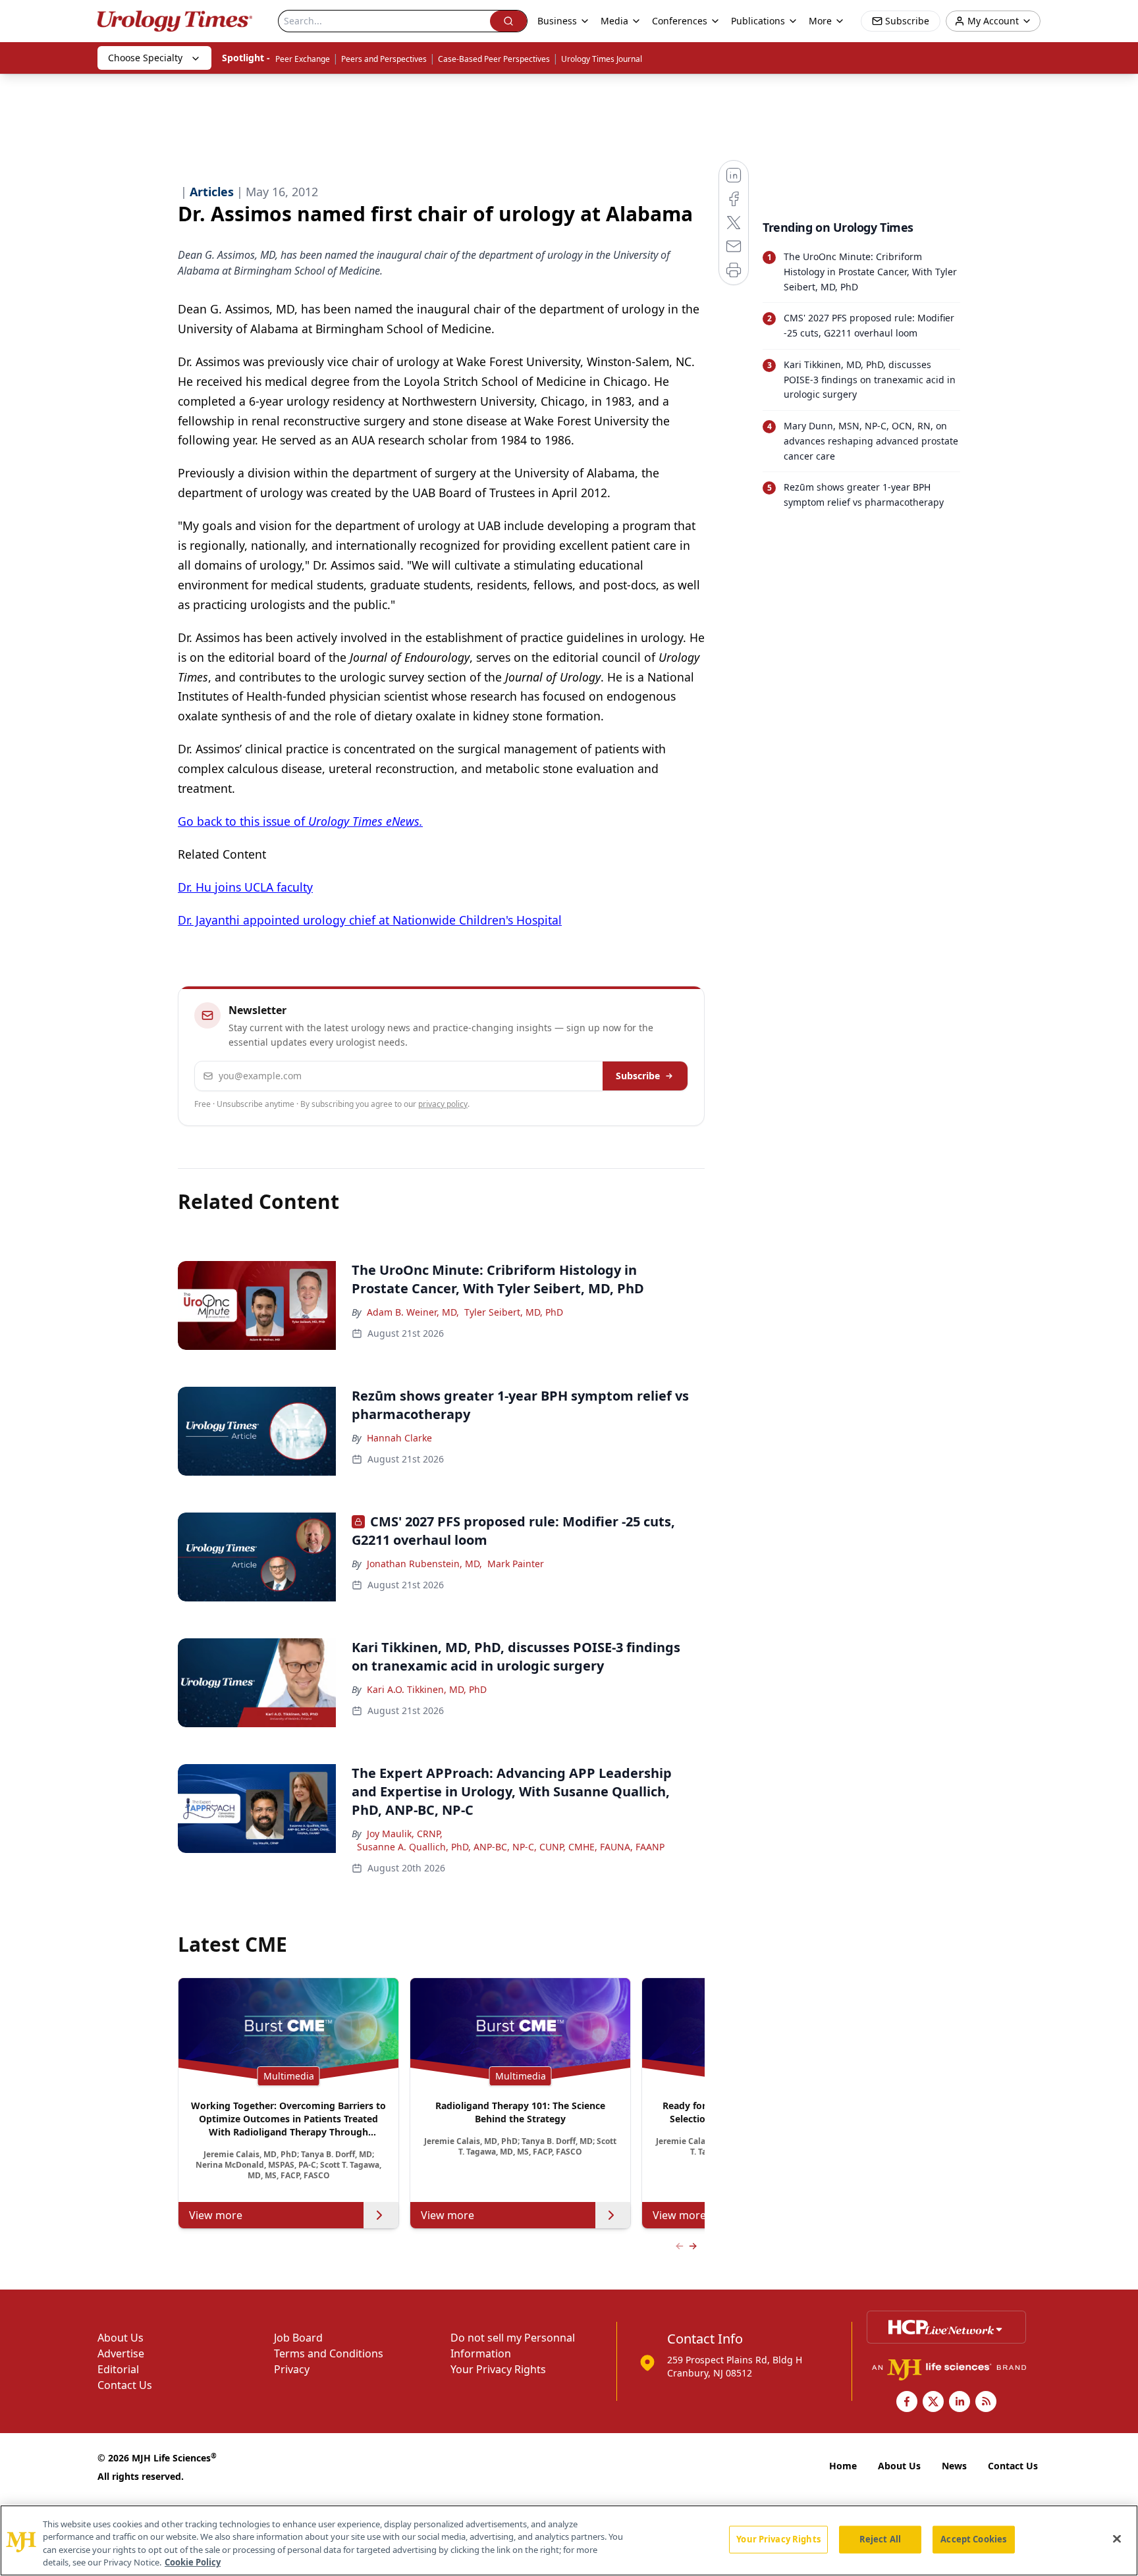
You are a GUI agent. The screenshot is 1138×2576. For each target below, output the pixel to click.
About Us (121, 2338)
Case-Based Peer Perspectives (494, 59)
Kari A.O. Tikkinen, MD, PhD (427, 1689)
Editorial (118, 2369)
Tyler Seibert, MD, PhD (514, 1312)
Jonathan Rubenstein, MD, (424, 1564)
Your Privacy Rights (498, 2369)
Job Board (298, 2338)
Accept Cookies (973, 2539)
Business (557, 21)
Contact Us (125, 2385)
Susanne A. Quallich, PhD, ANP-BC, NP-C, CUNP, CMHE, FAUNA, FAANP (511, 1847)
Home (843, 2466)
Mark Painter (516, 1564)
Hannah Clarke (399, 1438)
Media (614, 21)
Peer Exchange (303, 59)
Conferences (680, 21)
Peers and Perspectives (384, 59)
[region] (569, 2540)
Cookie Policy (193, 2562)
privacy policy (443, 1104)
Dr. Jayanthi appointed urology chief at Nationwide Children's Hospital (370, 920)
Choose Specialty (145, 58)
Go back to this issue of (300, 821)
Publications (758, 21)
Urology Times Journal (602, 59)
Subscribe (638, 1076)
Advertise (121, 2353)
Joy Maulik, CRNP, (405, 1834)
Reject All (880, 2539)
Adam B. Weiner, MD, (413, 1312)
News (954, 2466)
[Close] (1117, 2538)
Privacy (292, 2369)
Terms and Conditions (329, 2353)
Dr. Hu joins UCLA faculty (245, 887)
